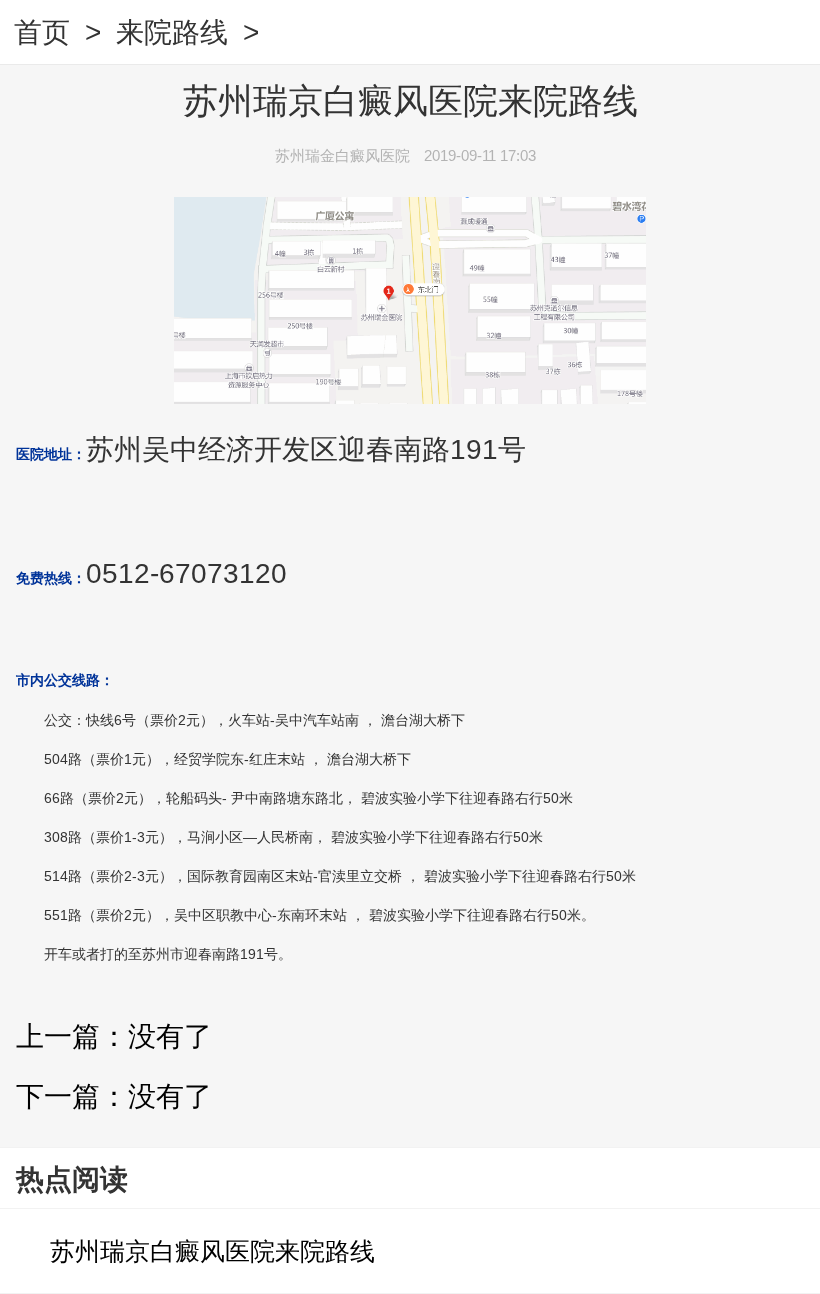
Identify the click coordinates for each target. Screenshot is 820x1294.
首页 (42, 32)
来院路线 (172, 32)
